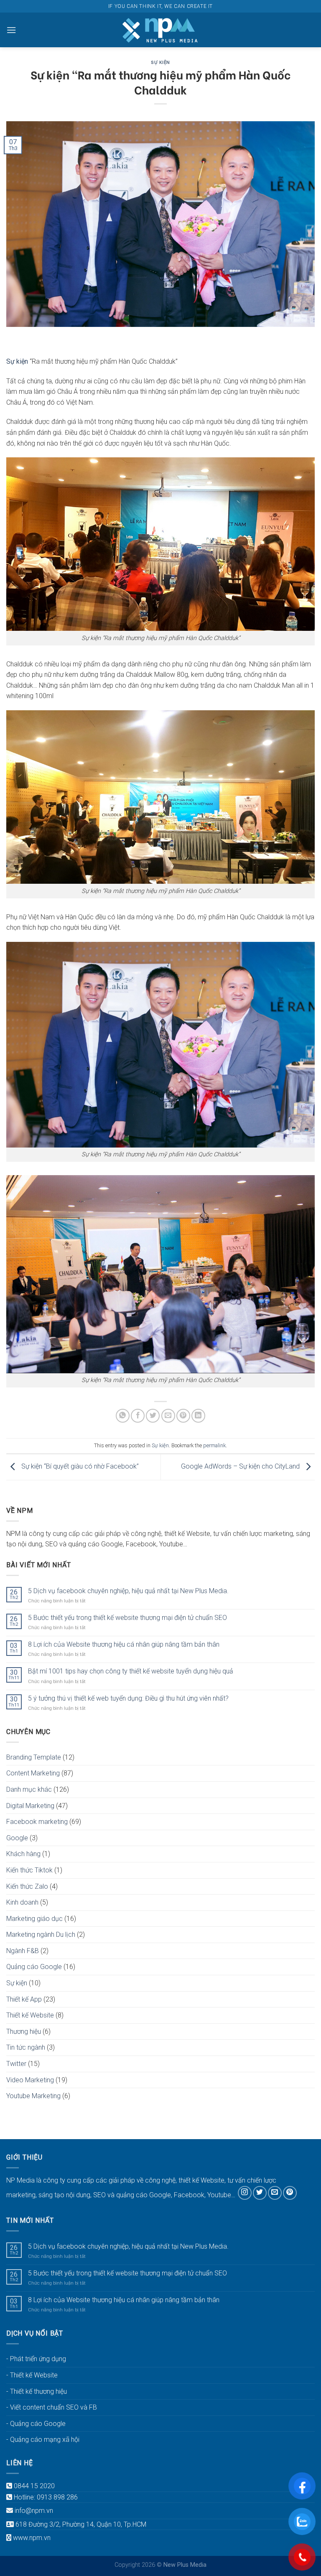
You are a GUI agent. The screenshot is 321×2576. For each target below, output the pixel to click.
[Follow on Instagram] (245, 2193)
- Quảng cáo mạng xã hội (43, 2440)
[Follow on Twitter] (260, 2193)
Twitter (16, 2064)
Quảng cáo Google (34, 1967)
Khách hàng (23, 1854)
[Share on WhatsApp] (123, 1416)
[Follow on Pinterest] (290, 2193)
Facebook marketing (37, 1822)
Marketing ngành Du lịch (41, 1935)
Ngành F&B (23, 1951)
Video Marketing (30, 2080)
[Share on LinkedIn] (198, 1416)
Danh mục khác (29, 1789)
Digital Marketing (30, 1806)
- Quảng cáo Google (36, 2424)
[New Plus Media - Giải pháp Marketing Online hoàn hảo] (160, 30)
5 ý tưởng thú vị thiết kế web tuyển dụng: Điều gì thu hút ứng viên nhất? (128, 1698)
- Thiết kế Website (32, 2375)
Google (17, 1838)
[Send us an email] (275, 2193)
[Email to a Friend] (168, 1416)
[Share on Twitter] (153, 1416)
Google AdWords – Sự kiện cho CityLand (241, 1466)
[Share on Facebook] (138, 1416)
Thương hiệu (24, 2031)
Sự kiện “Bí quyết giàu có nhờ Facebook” (79, 1466)
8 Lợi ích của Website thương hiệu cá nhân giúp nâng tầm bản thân (124, 1644)
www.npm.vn (32, 2538)
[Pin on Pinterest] (183, 1416)
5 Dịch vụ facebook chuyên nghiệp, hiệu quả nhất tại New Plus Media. (128, 1591)
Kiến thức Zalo (27, 1886)
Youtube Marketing (33, 2096)
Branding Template (34, 1757)
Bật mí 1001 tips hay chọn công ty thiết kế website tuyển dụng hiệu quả (131, 1671)
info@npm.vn (34, 2511)
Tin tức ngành (26, 2047)
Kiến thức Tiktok (29, 1870)
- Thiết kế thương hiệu (37, 2391)
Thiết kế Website (30, 2015)
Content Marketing (33, 1773)
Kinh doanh (22, 1902)
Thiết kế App (24, 1999)
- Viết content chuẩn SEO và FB (52, 2407)
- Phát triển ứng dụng (36, 2359)
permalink (214, 1445)
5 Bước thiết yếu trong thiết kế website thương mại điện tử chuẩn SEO (127, 1618)
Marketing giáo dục (34, 1919)
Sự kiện (160, 62)
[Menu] (11, 30)
